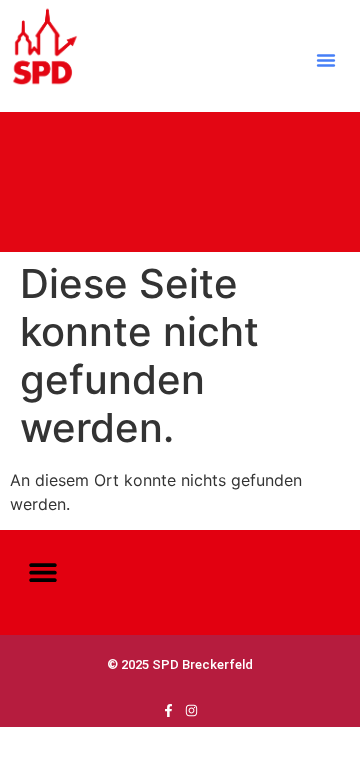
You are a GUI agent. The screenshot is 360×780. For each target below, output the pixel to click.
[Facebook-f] (168, 710)
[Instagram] (191, 710)
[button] (326, 60)
